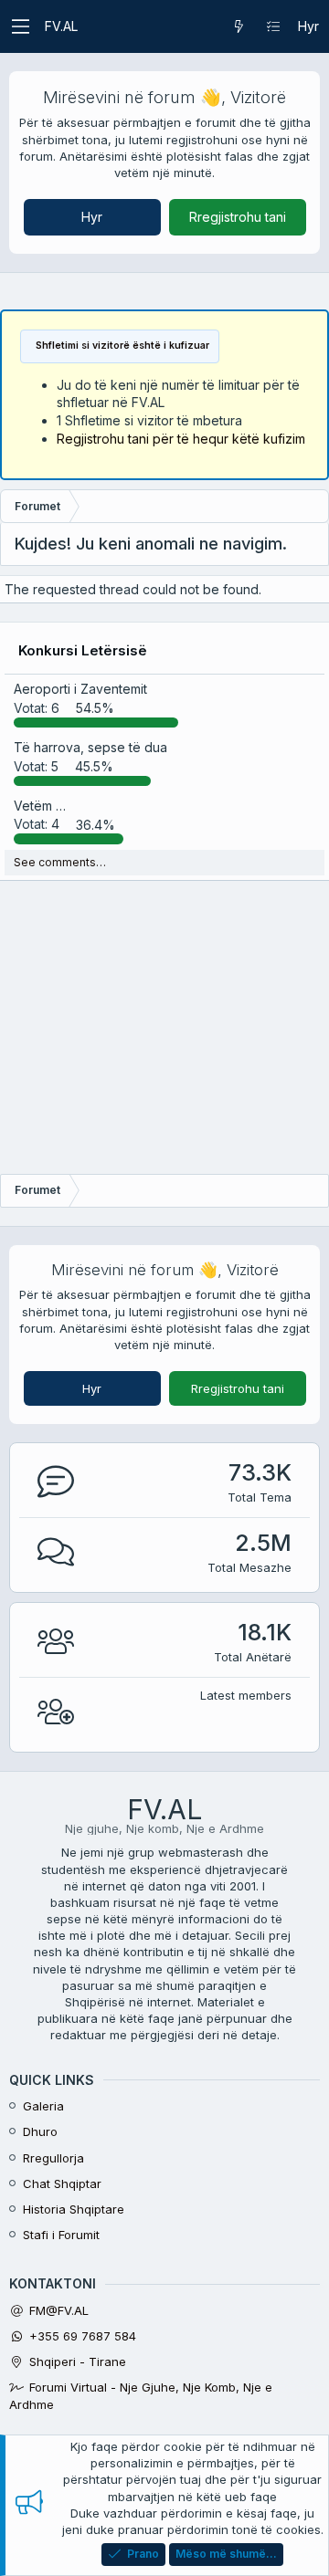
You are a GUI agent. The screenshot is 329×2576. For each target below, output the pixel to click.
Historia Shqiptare (74, 2209)
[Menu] (20, 26)
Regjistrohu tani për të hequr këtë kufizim (181, 439)
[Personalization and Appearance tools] (273, 26)
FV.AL (61, 26)
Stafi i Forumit (61, 2235)
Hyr (92, 217)
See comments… (60, 862)
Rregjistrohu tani (238, 217)
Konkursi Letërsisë (83, 650)
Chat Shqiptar (62, 2183)
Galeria (43, 2106)
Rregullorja (53, 2158)
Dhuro (40, 2131)
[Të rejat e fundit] (239, 26)
